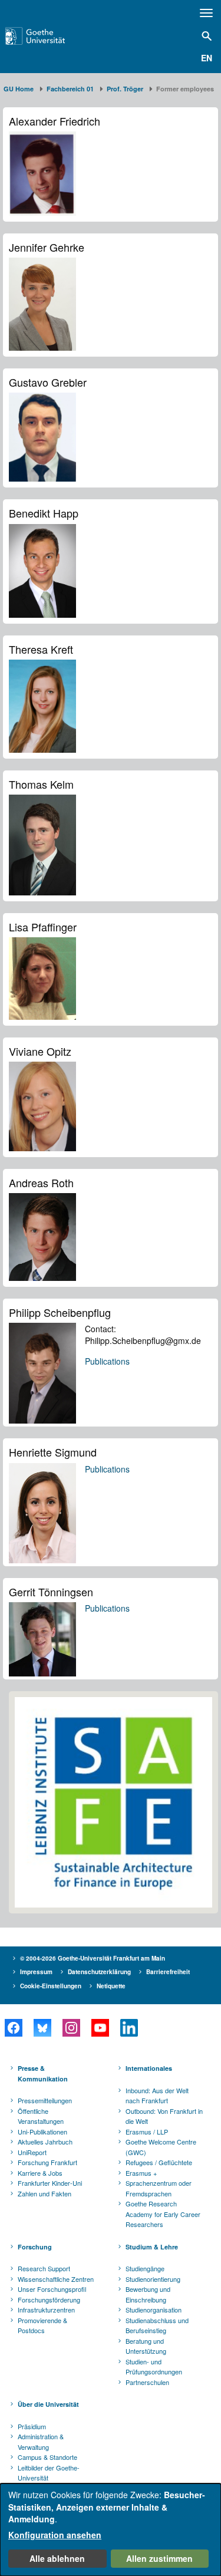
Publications (107, 1361)
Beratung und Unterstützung (146, 2346)
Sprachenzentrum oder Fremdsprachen (159, 2188)
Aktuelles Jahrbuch (45, 2142)
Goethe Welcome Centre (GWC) (161, 2147)
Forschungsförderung (49, 2300)
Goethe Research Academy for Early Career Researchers (163, 2214)
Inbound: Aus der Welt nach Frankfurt (157, 2096)
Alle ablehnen (57, 2558)
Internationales (149, 2068)
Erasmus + (141, 2173)
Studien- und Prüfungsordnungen (154, 2367)
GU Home (19, 89)
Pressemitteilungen (45, 2100)
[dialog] (111, 2530)
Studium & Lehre (152, 2247)
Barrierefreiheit (168, 1972)
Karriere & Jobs (40, 2173)
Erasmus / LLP (147, 2132)
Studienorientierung (153, 2279)
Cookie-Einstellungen (51, 1986)
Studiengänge (145, 2268)
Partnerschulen (147, 2382)
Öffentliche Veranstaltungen (41, 2116)
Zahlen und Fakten (44, 2193)
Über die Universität (48, 2404)
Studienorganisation (154, 2310)
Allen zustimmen (159, 2558)
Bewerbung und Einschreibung (148, 2294)
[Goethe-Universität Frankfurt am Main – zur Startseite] (50, 36)
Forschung (35, 2247)
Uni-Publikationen (42, 2132)
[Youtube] (100, 2028)
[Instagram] (71, 2028)
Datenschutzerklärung (99, 1972)
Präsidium (32, 2426)
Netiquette (111, 1986)
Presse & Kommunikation (43, 2073)
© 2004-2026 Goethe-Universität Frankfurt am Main (93, 1958)
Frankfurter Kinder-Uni (50, 2183)
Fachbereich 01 (70, 89)
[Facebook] (13, 2028)
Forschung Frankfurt (47, 2162)
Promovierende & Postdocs (42, 2325)
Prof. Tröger (125, 89)
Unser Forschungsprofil (52, 2289)
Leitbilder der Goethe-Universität (49, 2473)
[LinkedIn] (129, 2028)
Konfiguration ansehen (55, 2535)
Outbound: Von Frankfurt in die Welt (164, 2116)
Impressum (36, 1972)
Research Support (44, 2268)
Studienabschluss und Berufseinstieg (157, 2325)
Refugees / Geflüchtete (159, 2162)
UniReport (32, 2152)
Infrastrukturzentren (46, 2310)
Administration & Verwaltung (41, 2442)
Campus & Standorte (47, 2457)
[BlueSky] (42, 2028)
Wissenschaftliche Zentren (56, 2279)
